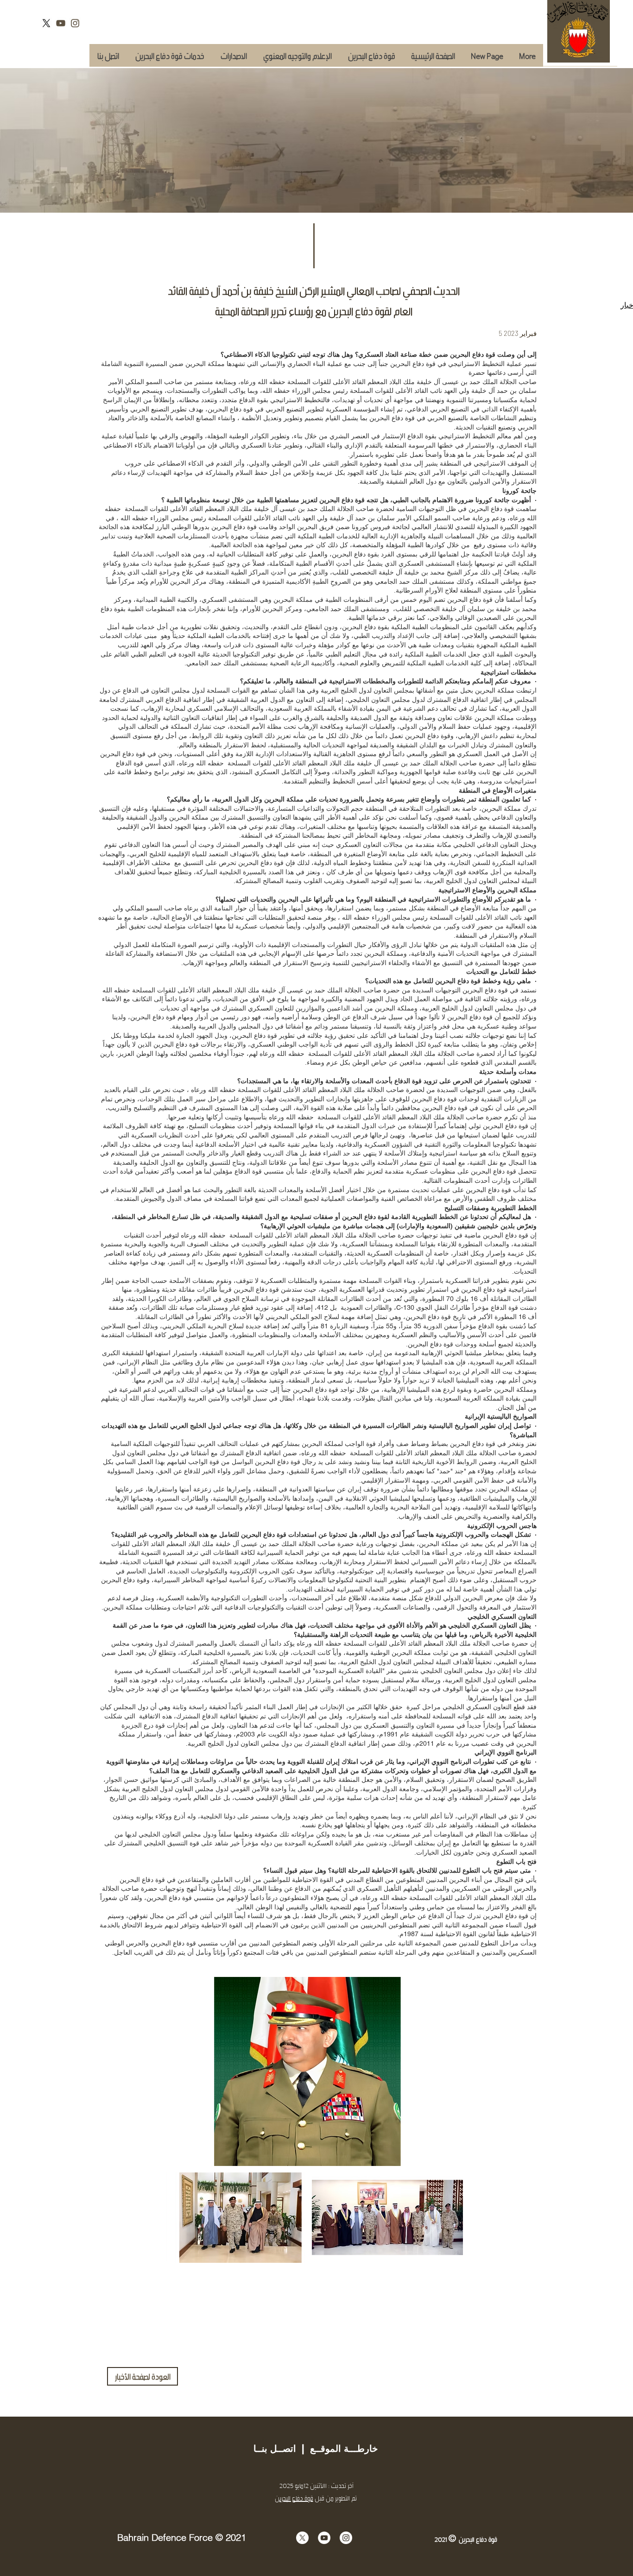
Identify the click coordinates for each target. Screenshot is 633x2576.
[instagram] (75, 23)
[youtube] (61, 23)
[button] (170, 55)
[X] (46, 23)
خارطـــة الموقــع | (337, 2449)
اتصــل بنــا (275, 2449)
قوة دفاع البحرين (294, 2498)
